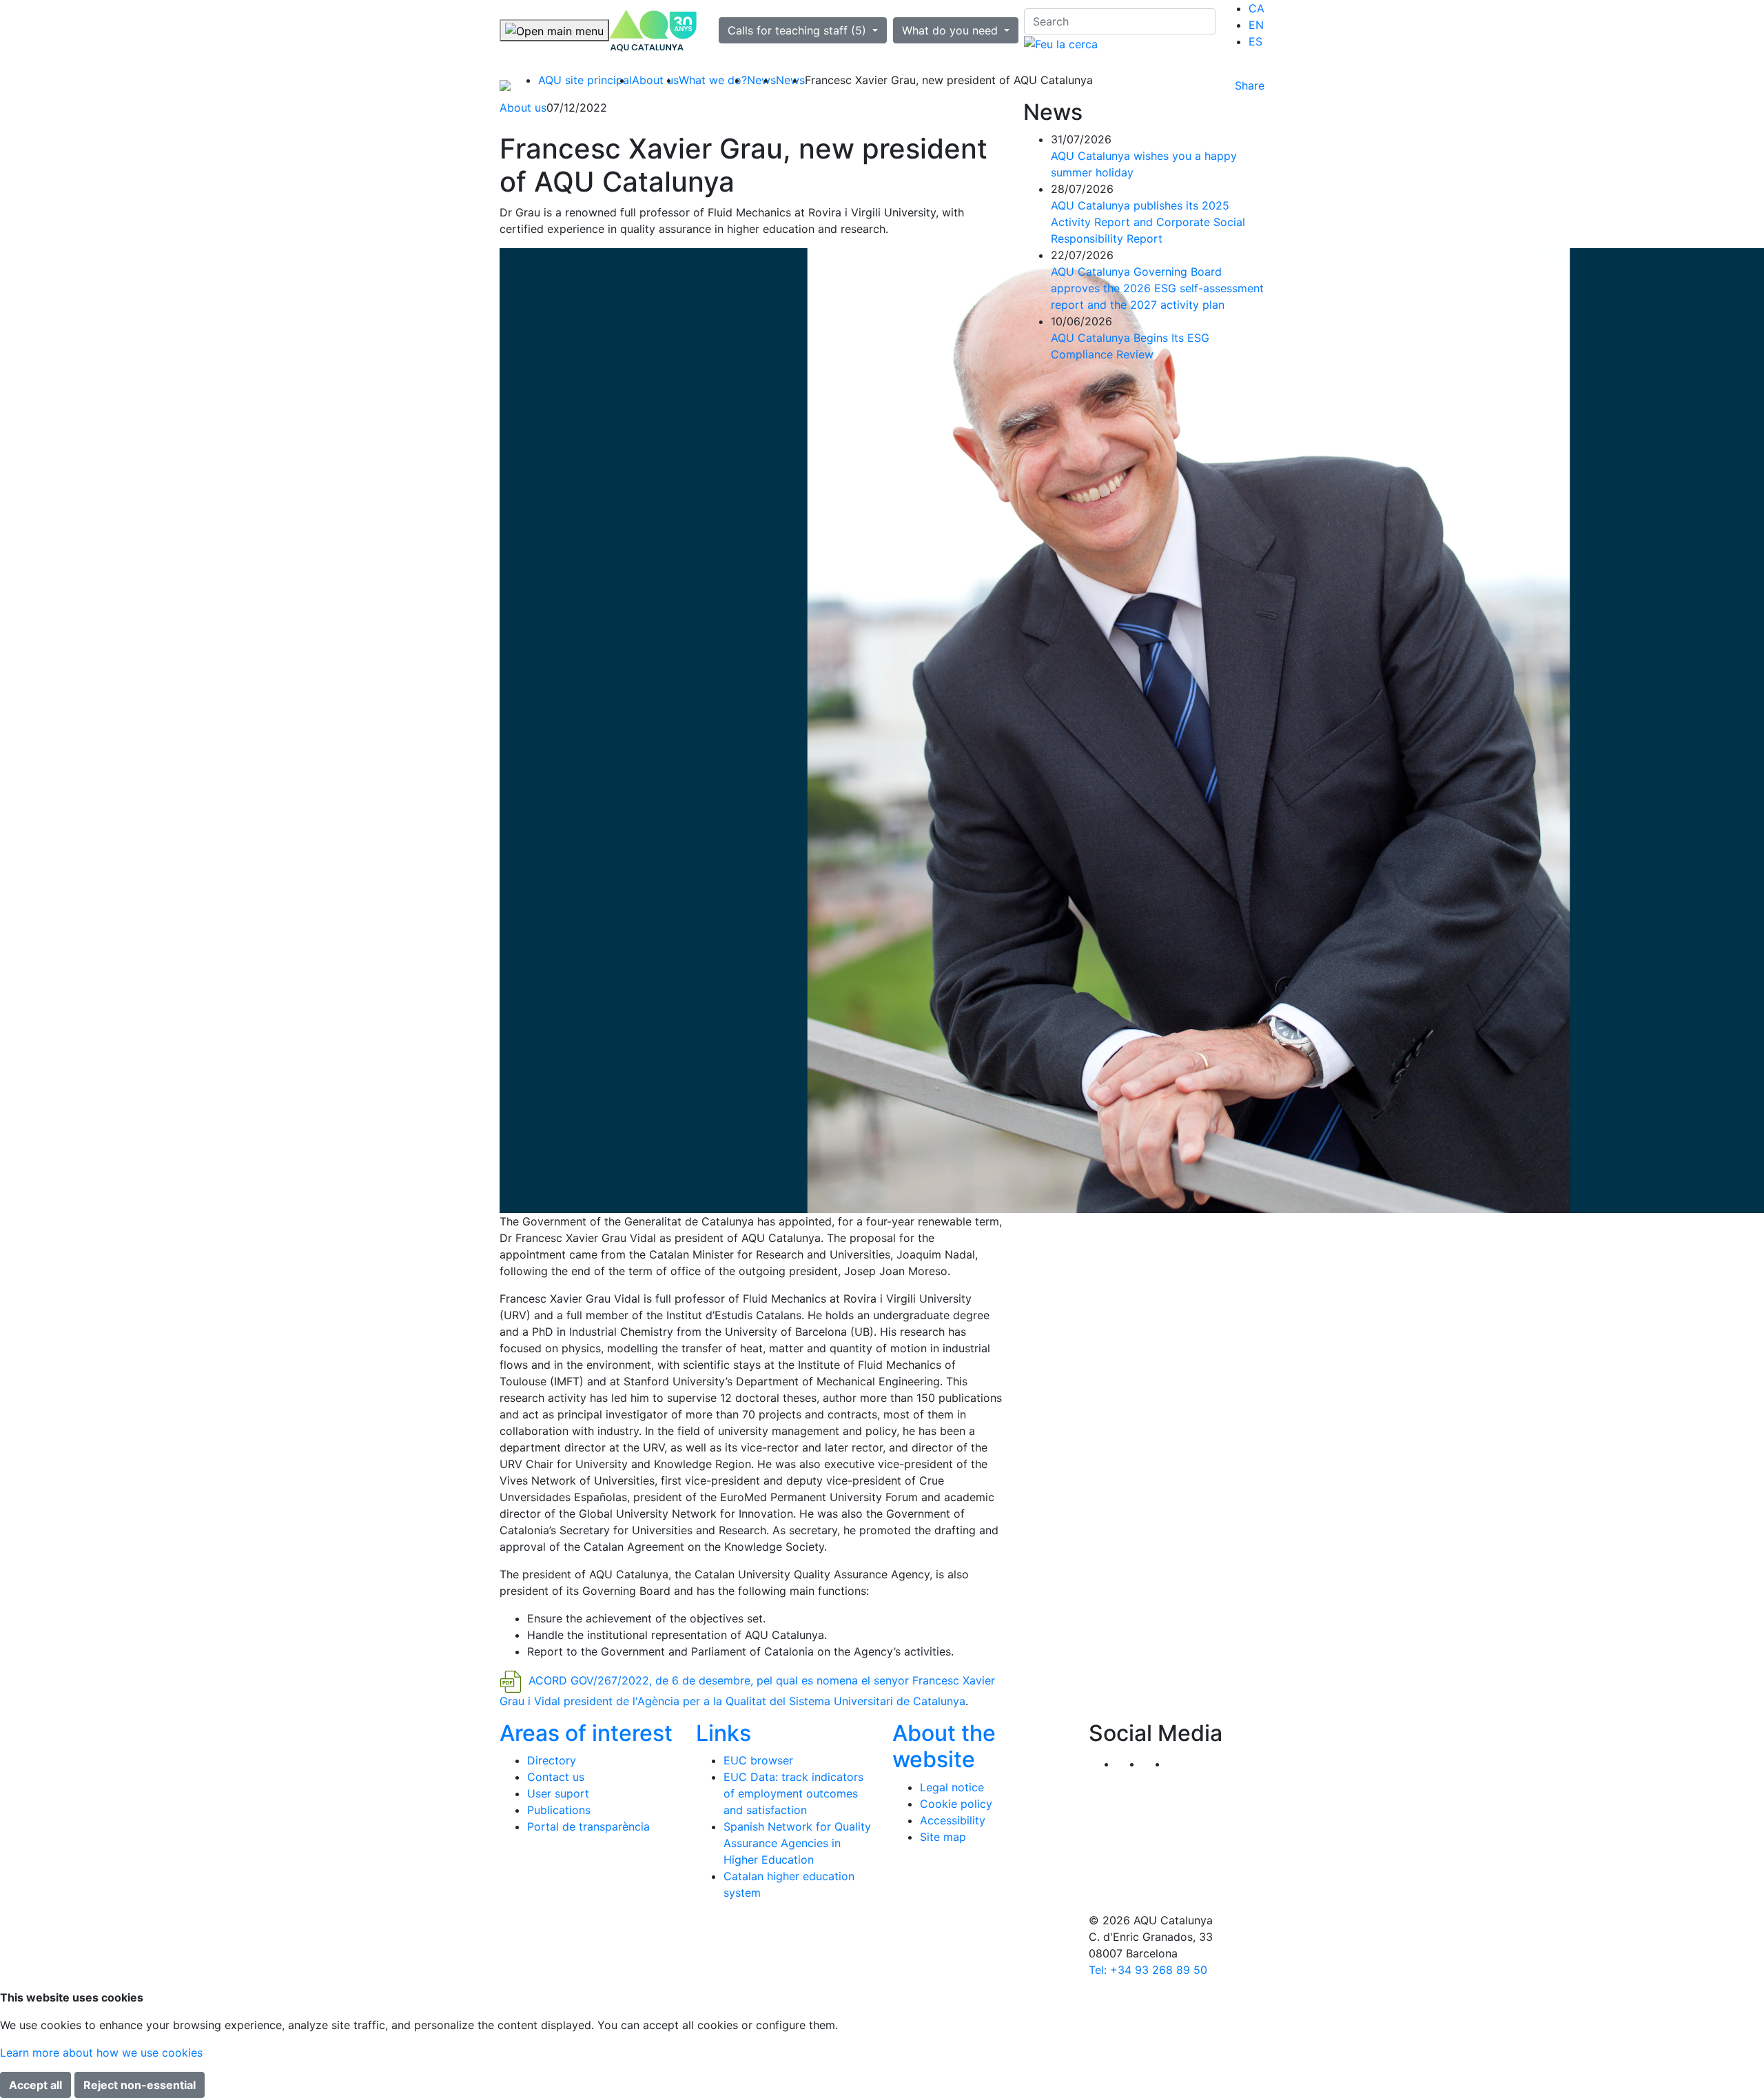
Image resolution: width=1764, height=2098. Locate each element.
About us (655, 80)
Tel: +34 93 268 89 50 (1148, 1970)
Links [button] (724, 1733)
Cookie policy (956, 1804)
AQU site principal (585, 80)
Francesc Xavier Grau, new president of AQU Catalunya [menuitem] (949, 80)
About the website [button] (944, 1746)
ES (1255, 41)
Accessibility (953, 1820)
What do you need (952, 30)
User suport (558, 1793)
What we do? (713, 80)
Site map (943, 1837)
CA (1257, 8)
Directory (552, 1760)
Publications (559, 1810)
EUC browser (758, 1760)
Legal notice (952, 1787)
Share (1250, 85)
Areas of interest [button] (586, 1733)
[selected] (653, 31)
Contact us (556, 1777)
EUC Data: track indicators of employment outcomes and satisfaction (793, 1793)
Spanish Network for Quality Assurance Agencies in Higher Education (797, 1843)
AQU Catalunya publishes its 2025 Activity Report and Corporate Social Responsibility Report (1148, 222)
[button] (1180, 1764)
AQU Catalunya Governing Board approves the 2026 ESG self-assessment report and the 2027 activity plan (1157, 288)
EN (1256, 25)
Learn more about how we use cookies (101, 2053)
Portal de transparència (588, 1826)
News (761, 80)
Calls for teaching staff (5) (799, 30)
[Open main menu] (554, 30)
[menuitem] (1257, 8)
